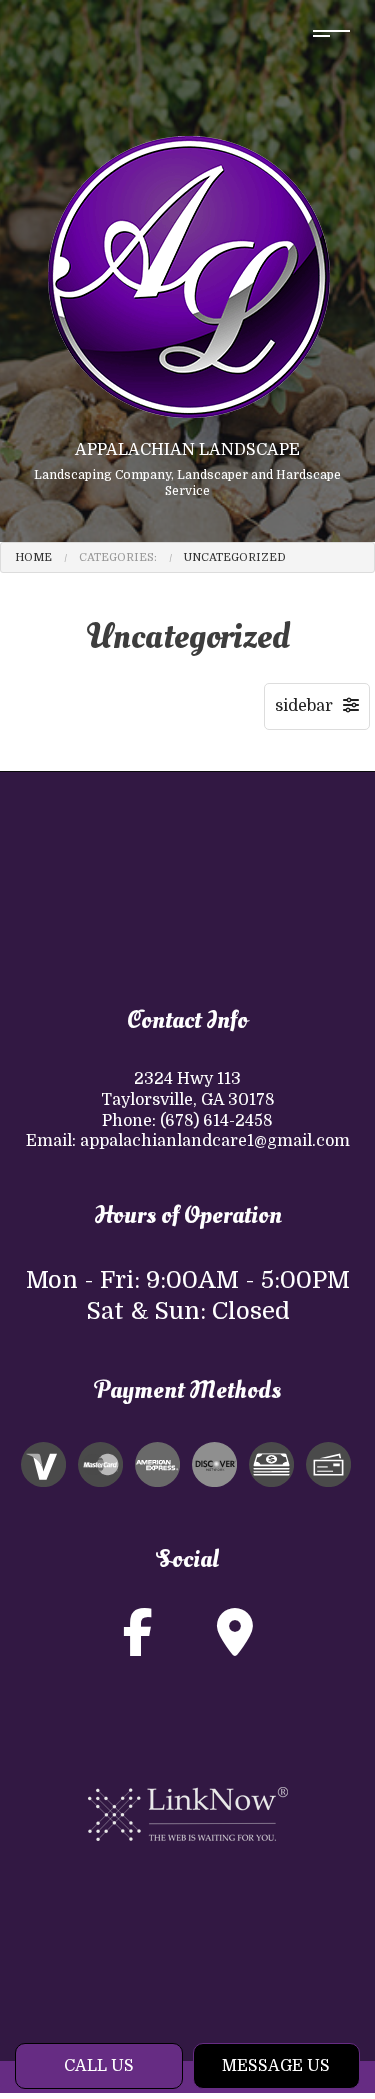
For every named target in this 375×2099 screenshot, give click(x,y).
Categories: (118, 557)
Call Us (99, 2066)
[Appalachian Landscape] (188, 276)
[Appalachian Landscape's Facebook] (138, 1645)
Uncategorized (235, 557)
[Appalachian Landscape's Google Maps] (235, 1645)
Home (33, 557)
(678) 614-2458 (216, 1121)
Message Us (276, 2066)
